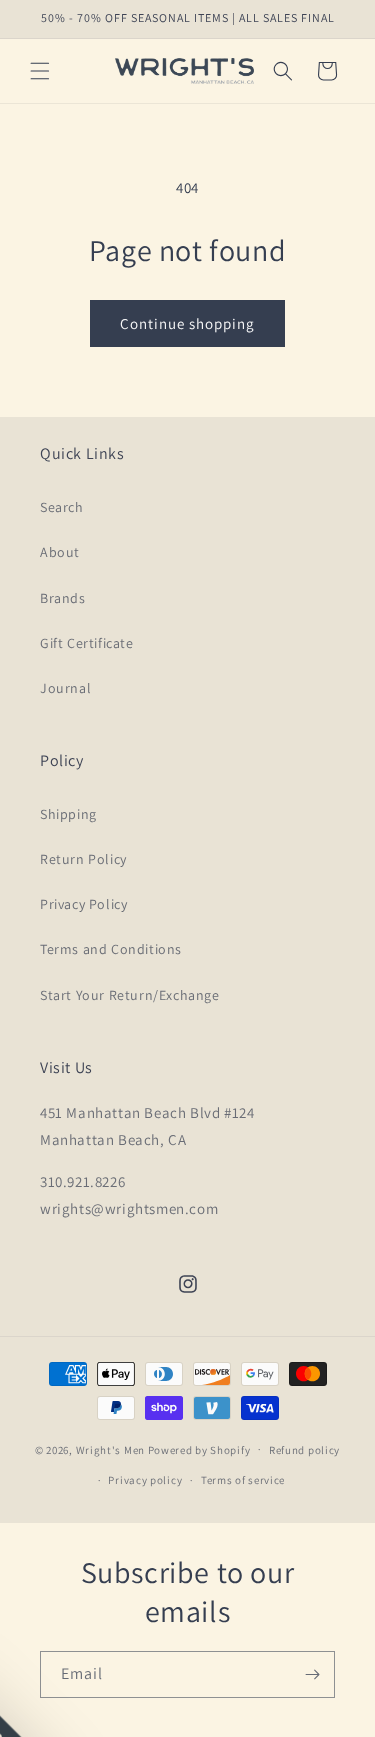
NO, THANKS (281, 943)
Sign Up (281, 916)
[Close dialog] (365, 800)
